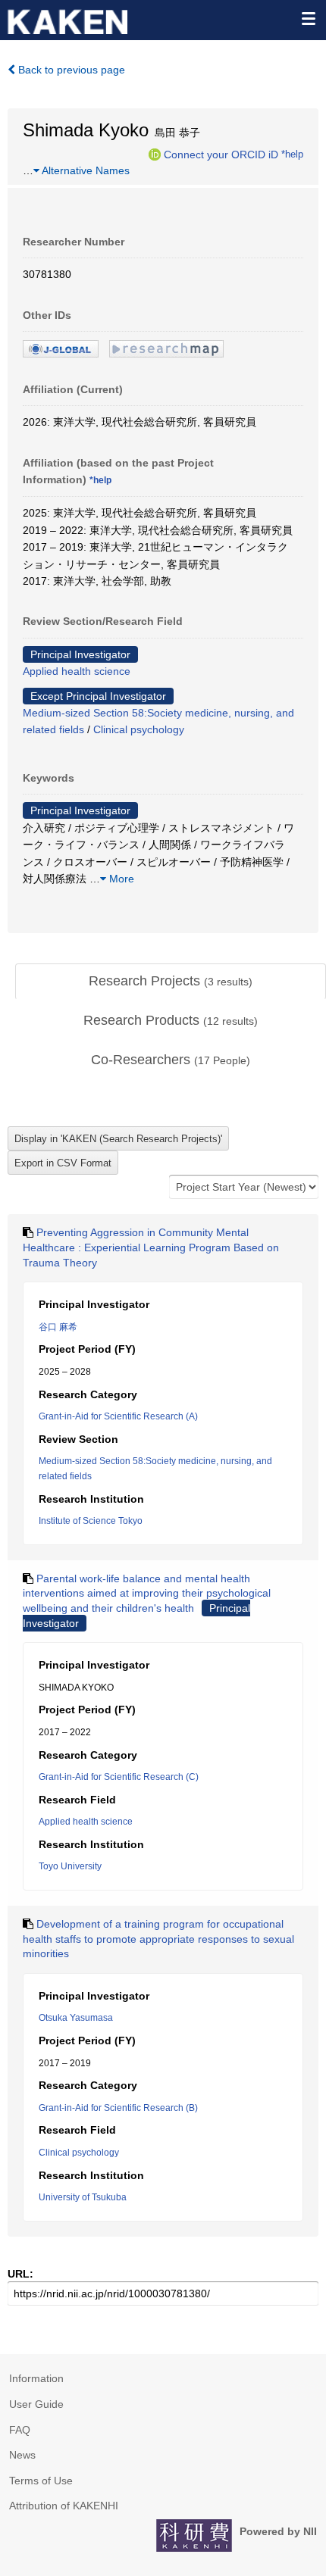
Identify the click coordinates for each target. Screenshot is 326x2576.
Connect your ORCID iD (221, 154)
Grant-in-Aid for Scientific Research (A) (118, 1416)
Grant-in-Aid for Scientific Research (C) (119, 1777)
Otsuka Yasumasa (76, 2018)
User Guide (36, 2404)
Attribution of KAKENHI (64, 2506)
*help (292, 154)
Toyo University (70, 1866)
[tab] (171, 982)
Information (36, 2378)
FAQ (20, 2430)
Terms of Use (41, 2481)
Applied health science (77, 671)
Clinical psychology (139, 729)
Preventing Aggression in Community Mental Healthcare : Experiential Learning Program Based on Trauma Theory (151, 1247)
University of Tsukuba (83, 2197)
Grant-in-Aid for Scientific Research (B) (118, 2108)
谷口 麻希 (58, 1327)
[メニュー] (308, 18)
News (22, 2455)
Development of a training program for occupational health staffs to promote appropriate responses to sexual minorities (158, 1939)
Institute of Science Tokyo (91, 1521)
